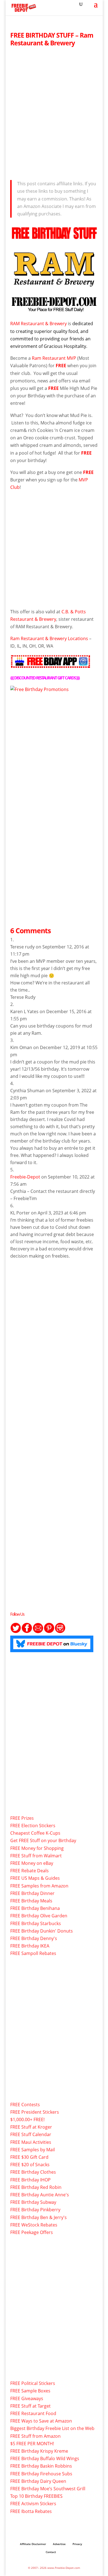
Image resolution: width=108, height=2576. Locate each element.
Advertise (59, 2544)
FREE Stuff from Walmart (36, 1856)
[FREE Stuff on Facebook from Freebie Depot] (27, 1632)
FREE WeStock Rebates (34, 2225)
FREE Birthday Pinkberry (35, 2210)
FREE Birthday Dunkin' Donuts (42, 1931)
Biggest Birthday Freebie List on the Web (52, 2428)
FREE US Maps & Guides (35, 1878)
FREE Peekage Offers (32, 2232)
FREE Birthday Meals (31, 1901)
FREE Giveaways (27, 2398)
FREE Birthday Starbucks (36, 1923)
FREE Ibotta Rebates (31, 2511)
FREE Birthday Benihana (35, 1908)
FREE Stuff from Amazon (35, 2436)
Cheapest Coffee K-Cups (35, 1833)
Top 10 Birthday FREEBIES (36, 2496)
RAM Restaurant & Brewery (38, 324)
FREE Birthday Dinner (32, 1893)
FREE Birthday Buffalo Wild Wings (45, 2458)
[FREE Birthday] (39, 689)
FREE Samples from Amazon (39, 1886)
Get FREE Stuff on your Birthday (43, 1840)
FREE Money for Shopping (37, 1848)
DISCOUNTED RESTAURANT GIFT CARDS (45, 678)
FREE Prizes (22, 1818)
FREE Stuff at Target (30, 2406)
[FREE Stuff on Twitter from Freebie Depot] (16, 1632)
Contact (51, 2552)
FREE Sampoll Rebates (33, 1953)
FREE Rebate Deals (29, 1871)
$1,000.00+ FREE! (27, 2119)
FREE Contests (25, 2105)
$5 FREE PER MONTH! (32, 2444)
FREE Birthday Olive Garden (39, 1916)
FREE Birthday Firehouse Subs (41, 2474)
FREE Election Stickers (33, 1826)
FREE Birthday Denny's (34, 1938)
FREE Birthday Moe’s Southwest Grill (48, 2489)
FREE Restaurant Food (33, 2413)
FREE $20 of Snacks (30, 2165)
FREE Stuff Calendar (31, 2134)
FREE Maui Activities (31, 2142)
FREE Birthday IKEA (30, 1946)
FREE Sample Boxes (30, 2391)
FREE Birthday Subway (33, 2202)
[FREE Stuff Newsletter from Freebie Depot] (38, 1632)
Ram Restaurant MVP (54, 358)
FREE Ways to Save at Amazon (41, 2421)
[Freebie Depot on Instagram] (60, 1632)
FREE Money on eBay (32, 1863)
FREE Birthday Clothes (33, 2172)
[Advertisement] (54, 112)
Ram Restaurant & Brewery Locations (49, 638)
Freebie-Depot (25, 1177)
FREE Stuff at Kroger (31, 2127)
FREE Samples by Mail (33, 2150)
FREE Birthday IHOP (30, 2180)
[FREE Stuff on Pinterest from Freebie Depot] (49, 1632)
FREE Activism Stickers (33, 2504)
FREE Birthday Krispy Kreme (39, 2451)
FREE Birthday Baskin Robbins (41, 2466)
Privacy (77, 2544)
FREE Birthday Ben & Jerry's (38, 2217)
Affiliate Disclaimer (33, 2544)
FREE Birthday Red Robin (36, 2187)
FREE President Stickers (35, 2112)
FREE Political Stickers (33, 2383)
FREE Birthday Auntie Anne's (40, 2195)
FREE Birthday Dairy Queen (38, 2481)
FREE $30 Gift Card (29, 2157)
